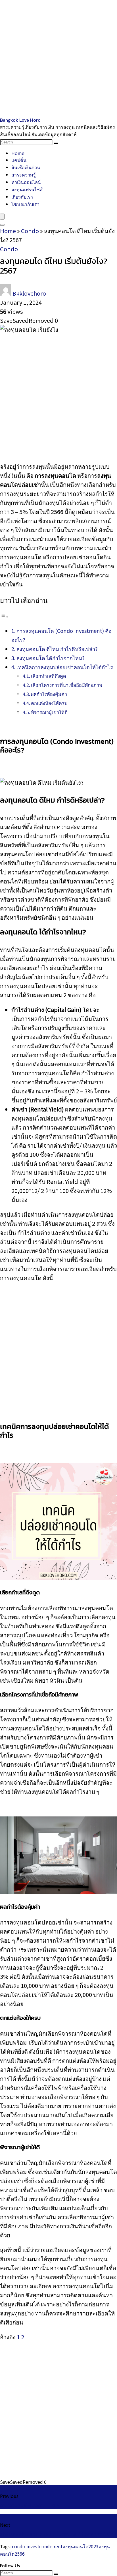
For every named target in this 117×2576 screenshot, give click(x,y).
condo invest (26, 2546)
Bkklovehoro (29, 293)
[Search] (56, 143)
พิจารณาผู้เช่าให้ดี (49, 712)
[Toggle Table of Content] (4, 616)
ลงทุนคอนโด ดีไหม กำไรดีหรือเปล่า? (57, 649)
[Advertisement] (58, 58)
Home (18, 153)
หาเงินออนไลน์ (26, 182)
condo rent (51, 2546)
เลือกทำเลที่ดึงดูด (49, 676)
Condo (30, 231)
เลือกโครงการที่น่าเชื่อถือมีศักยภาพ (67, 685)
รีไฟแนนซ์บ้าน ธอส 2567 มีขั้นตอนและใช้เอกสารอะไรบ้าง (58, 2534)
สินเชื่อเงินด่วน (26, 167)
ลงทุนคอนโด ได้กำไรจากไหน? (51, 658)
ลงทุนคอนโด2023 (81, 2546)
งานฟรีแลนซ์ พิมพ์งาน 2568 (30, 2505)
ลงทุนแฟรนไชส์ (27, 189)
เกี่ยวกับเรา (22, 197)
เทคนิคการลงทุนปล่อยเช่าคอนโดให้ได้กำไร (65, 667)
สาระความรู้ (24, 175)
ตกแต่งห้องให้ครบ (49, 703)
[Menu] (2, 217)
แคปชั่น (19, 160)
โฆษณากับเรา (25, 204)
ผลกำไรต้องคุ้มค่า (49, 694)
